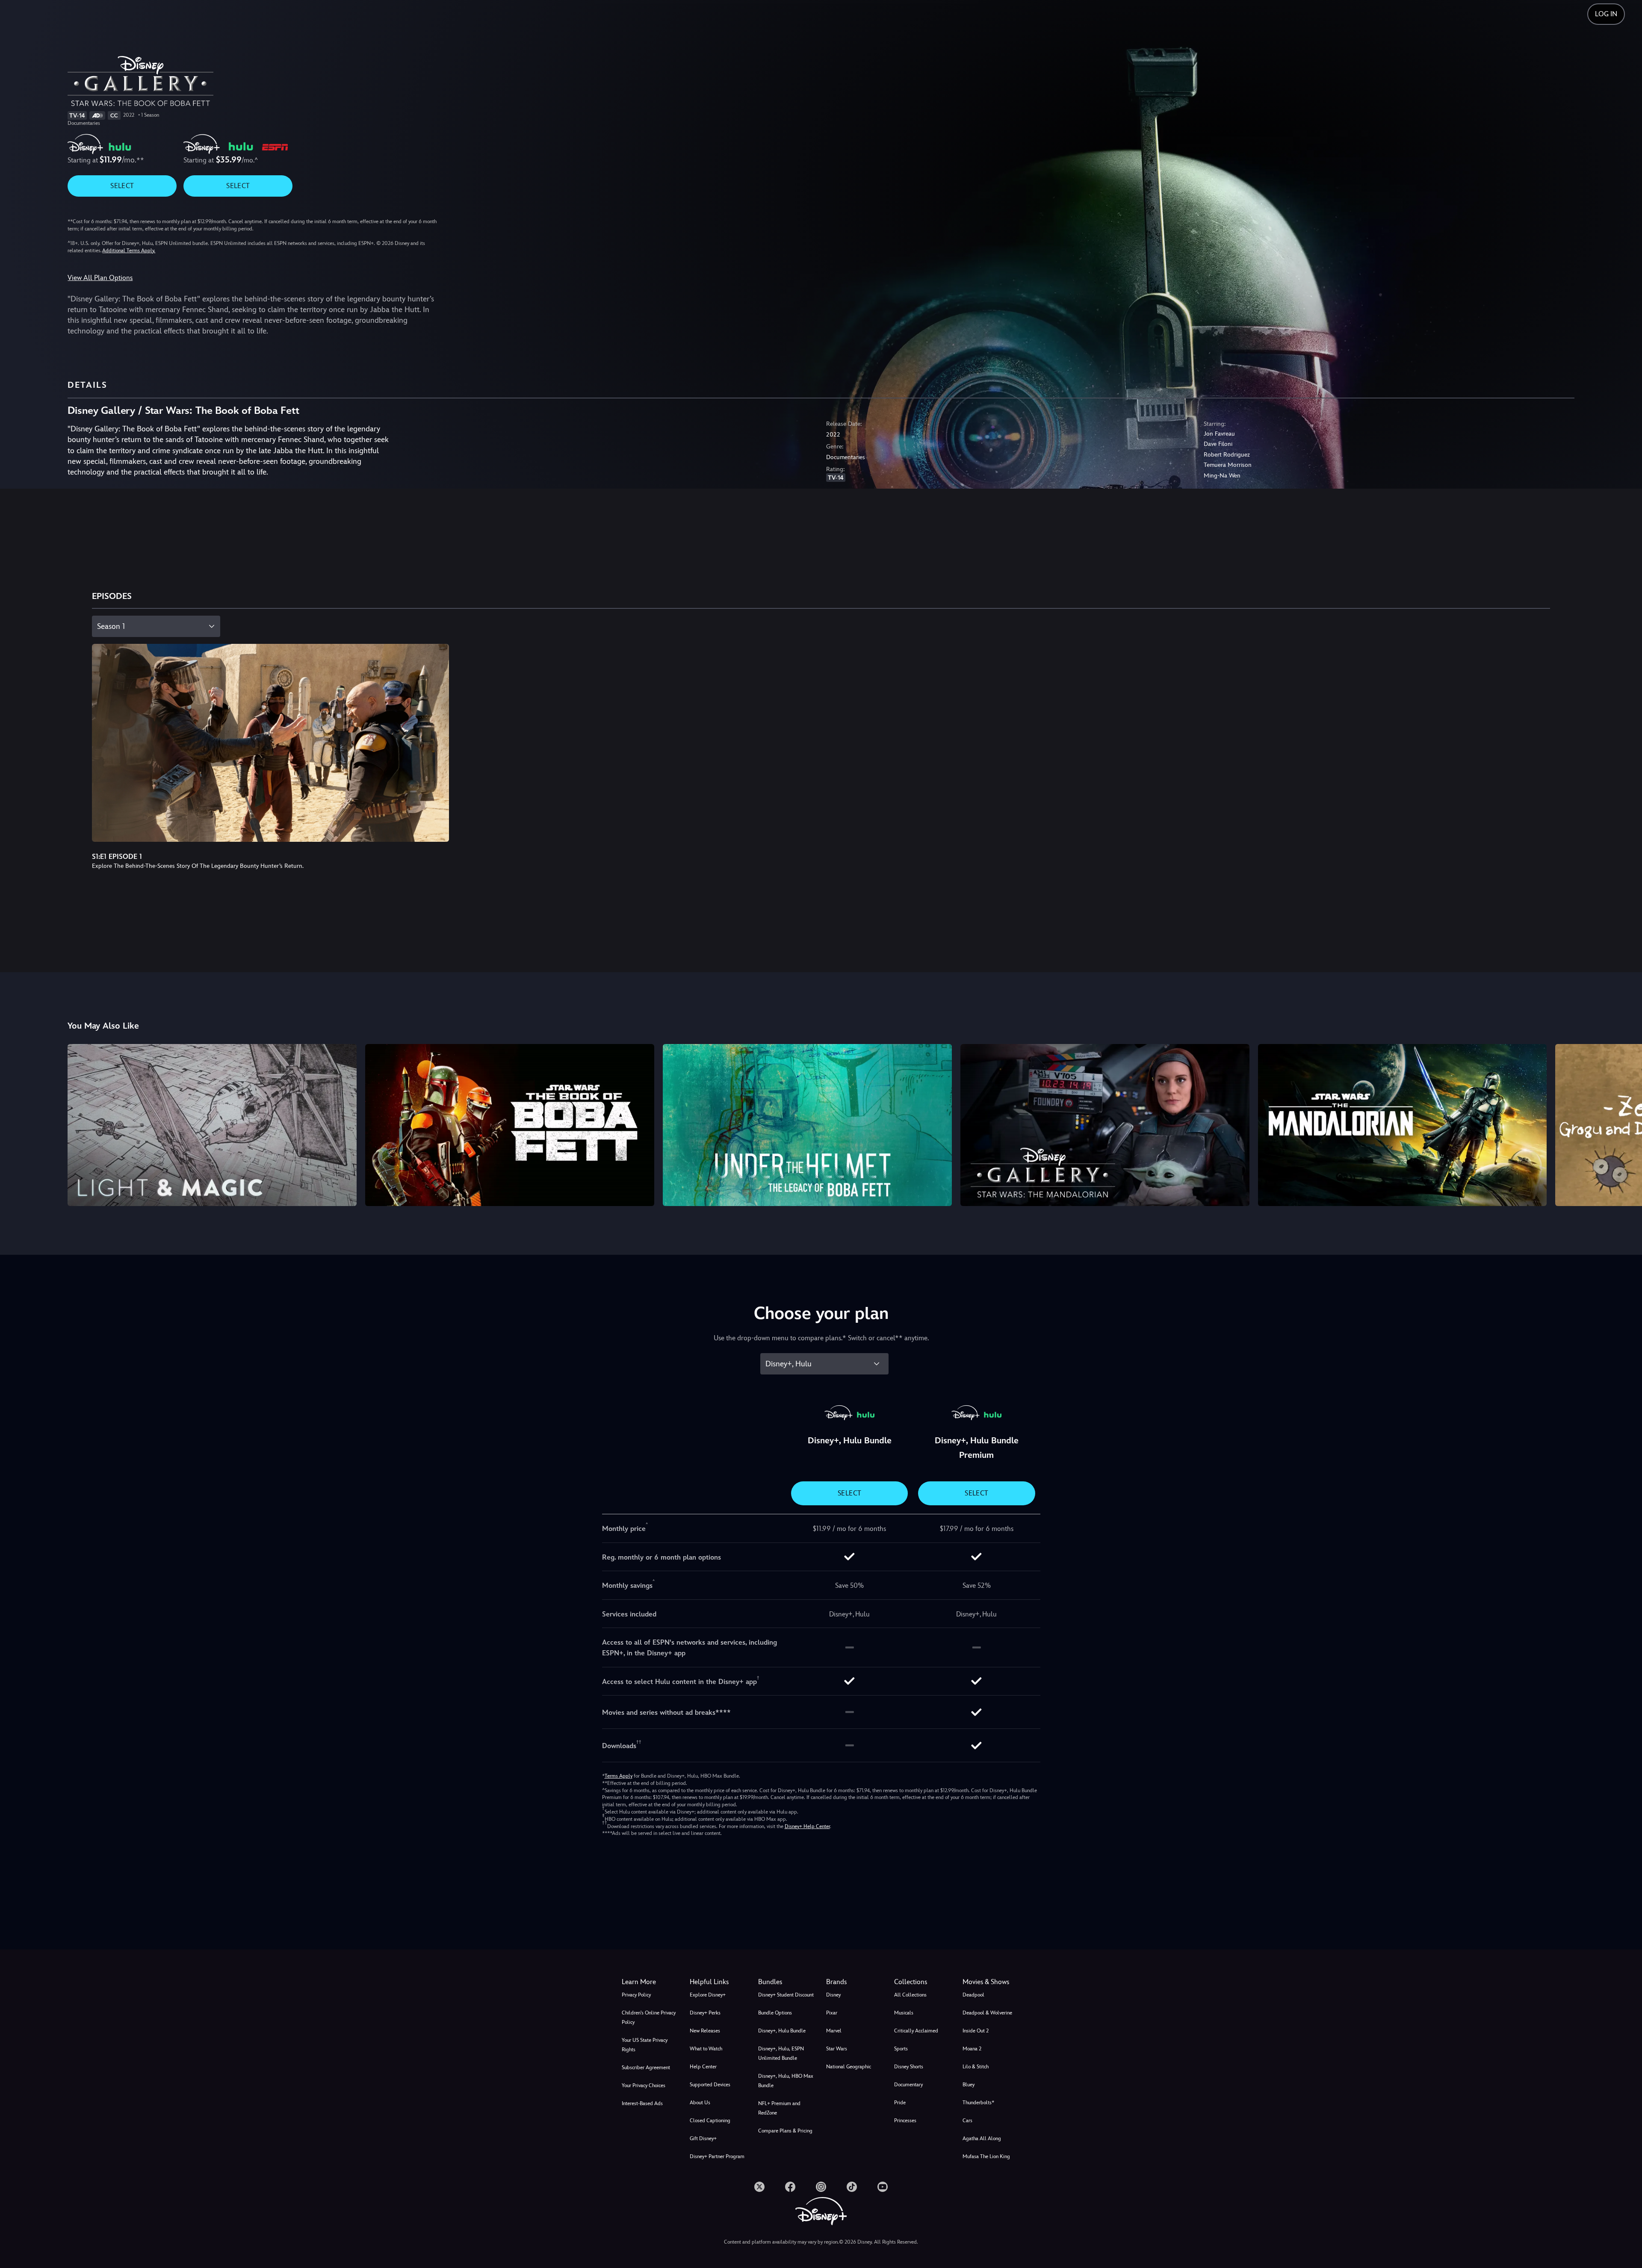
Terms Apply (619, 1776)
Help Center (703, 2067)
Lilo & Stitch (976, 2067)
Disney (833, 1995)
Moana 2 (972, 2049)
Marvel (834, 2031)
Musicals (904, 2013)
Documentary (908, 2085)
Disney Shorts (909, 2067)
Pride (900, 2103)
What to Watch (706, 2049)
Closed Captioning (710, 2121)
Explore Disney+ (708, 1995)
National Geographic (849, 2067)
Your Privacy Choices (644, 2085)
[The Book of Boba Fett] (510, 1125)
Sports (901, 2049)
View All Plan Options (100, 278)
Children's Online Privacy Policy (649, 2017)
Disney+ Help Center (807, 1826)
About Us (700, 2103)
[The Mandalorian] (1403, 1125)
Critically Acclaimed (916, 2031)
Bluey (969, 2085)
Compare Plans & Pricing (785, 2131)
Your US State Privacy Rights (645, 2045)
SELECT (122, 186)
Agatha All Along (982, 2138)
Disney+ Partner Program (717, 2156)
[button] (719, 1982)
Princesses (905, 2121)
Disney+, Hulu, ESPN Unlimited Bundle (781, 2053)
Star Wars (837, 2049)
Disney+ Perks (705, 2013)
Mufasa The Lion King (986, 2156)
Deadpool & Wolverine (987, 2013)
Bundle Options (775, 2013)
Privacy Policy (636, 1995)
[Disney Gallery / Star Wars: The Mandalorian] (1105, 1125)
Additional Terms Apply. (129, 251)
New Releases (705, 2031)
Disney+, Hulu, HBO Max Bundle (786, 2081)
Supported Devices (710, 2085)
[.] (759, 2187)
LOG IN (1606, 14)
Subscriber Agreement (646, 2067)
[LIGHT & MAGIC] (212, 1125)
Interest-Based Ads (642, 2103)
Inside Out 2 (976, 2031)
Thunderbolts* (978, 2103)
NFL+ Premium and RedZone (779, 2108)
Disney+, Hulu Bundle (782, 2031)
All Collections (910, 1995)
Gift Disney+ (703, 2138)
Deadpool (973, 1995)
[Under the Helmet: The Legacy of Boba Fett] (807, 1125)
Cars (967, 2121)
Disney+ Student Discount (786, 1995)
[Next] (1626, 1124)
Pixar (832, 2013)
